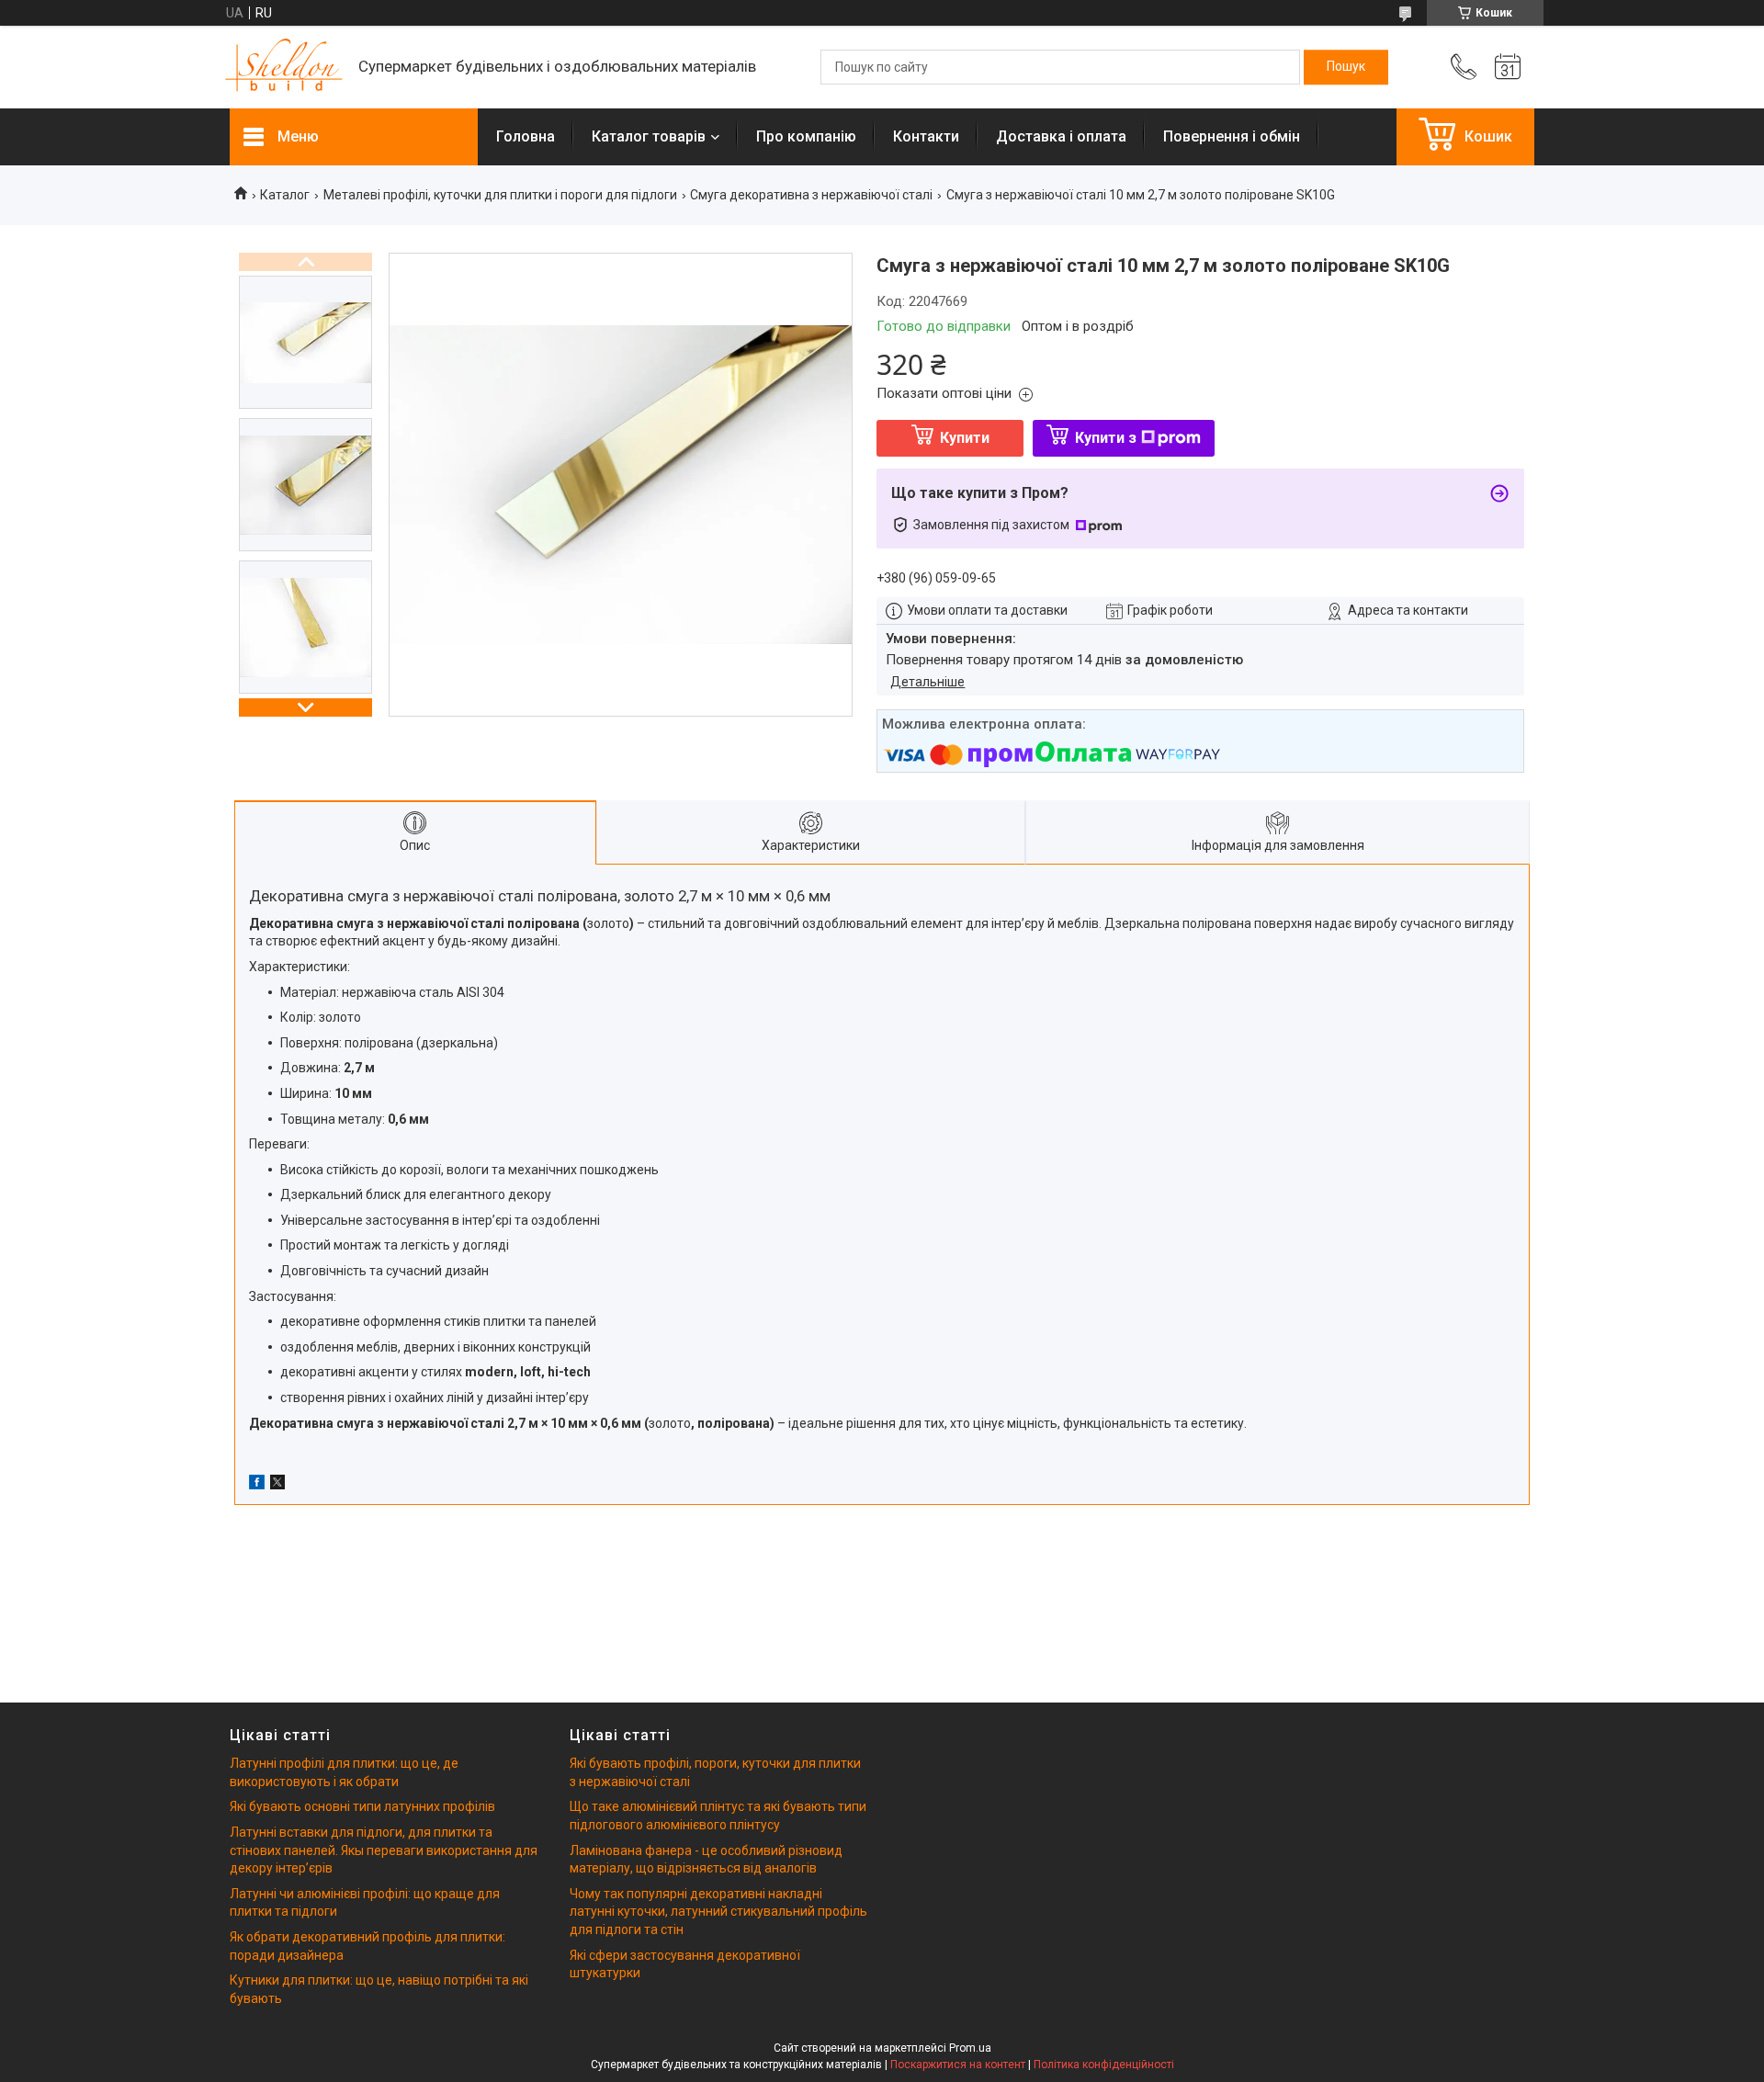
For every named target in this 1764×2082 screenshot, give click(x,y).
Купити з (1106, 438)
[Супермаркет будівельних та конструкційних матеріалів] (285, 68)
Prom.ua (970, 2048)
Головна (526, 136)
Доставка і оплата (1061, 136)
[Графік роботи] (1508, 67)
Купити (965, 438)
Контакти (926, 136)
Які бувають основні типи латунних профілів (362, 1806)
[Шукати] (1346, 67)
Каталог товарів (649, 136)
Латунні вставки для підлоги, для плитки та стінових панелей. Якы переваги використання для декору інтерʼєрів (384, 1850)
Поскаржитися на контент (958, 2065)
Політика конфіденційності (1104, 2065)
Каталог (285, 195)
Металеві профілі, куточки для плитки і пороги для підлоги (500, 195)
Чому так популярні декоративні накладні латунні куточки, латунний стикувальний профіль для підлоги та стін (718, 1912)
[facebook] (257, 1485)
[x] (277, 1485)
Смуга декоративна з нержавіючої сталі (811, 195)
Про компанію (806, 136)
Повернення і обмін (1232, 136)
